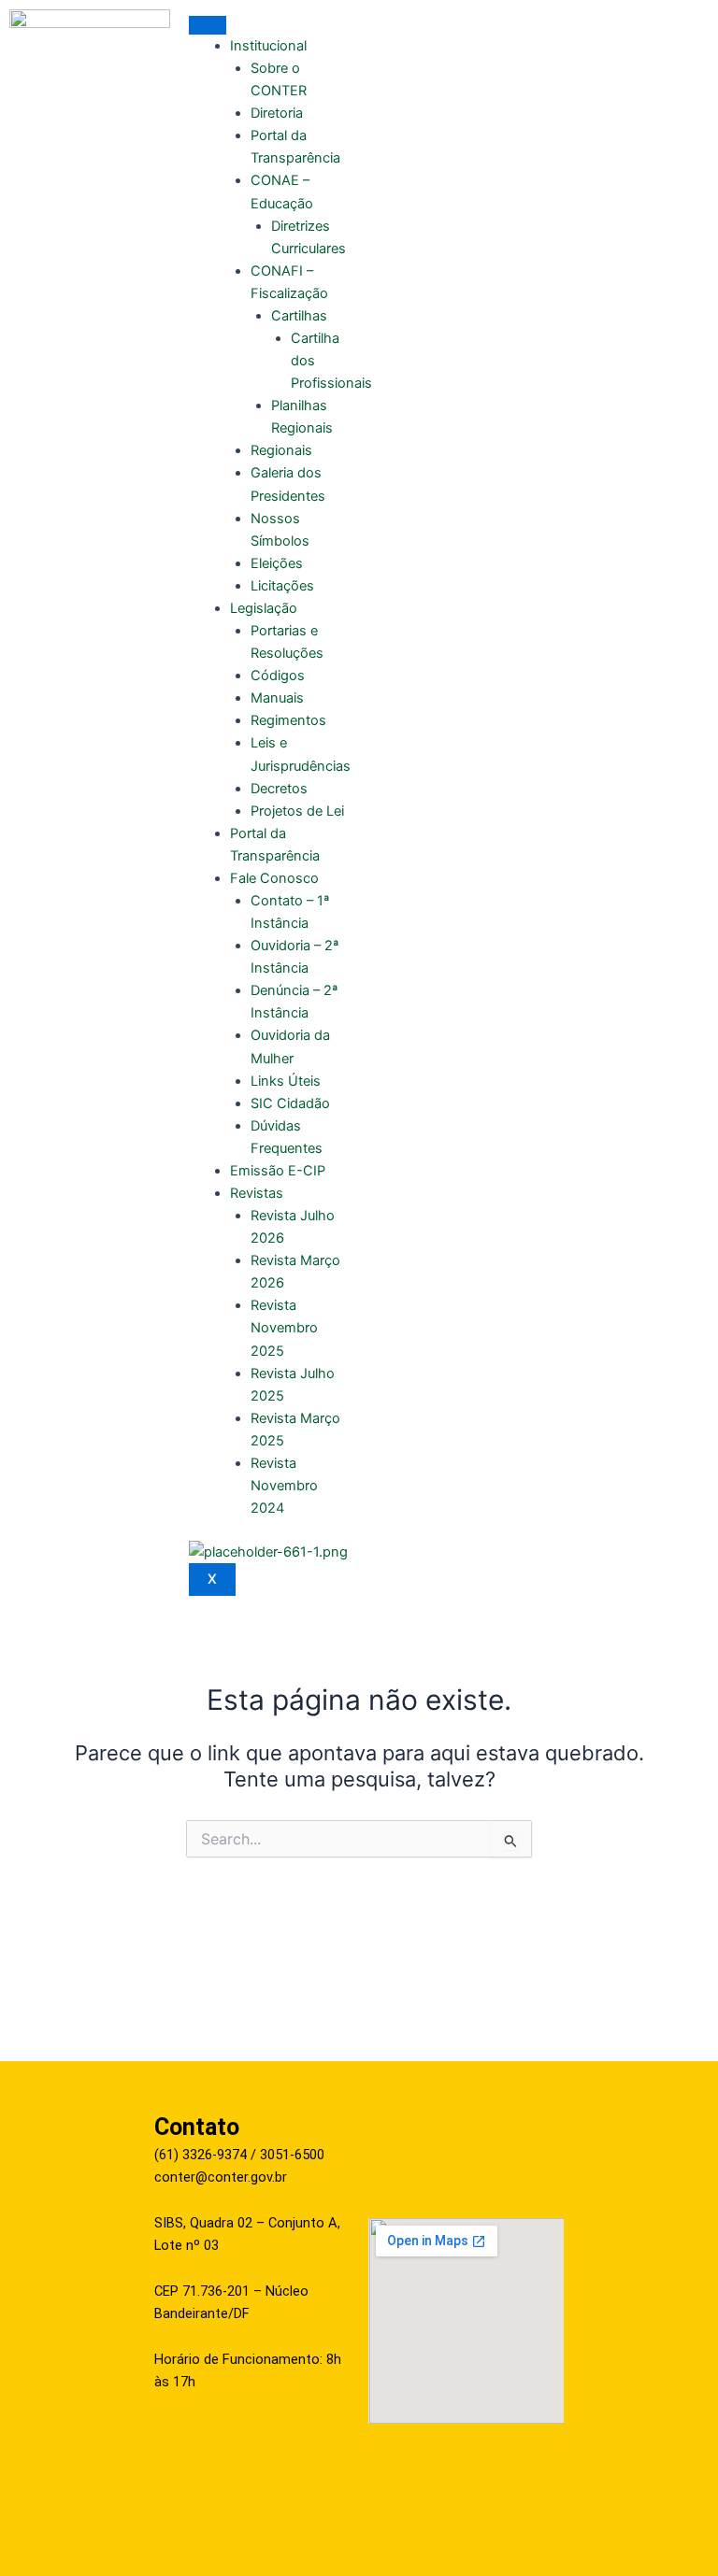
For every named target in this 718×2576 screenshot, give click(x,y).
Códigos (278, 676)
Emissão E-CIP (278, 1171)
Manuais (277, 698)
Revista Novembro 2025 (284, 1328)
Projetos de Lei (297, 811)
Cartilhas (299, 316)
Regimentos (288, 720)
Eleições (277, 563)
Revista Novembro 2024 (284, 1486)
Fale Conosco (274, 878)
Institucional (268, 46)
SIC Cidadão (290, 1103)
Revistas (257, 1193)
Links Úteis (286, 1081)
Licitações (282, 586)
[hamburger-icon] (208, 25)
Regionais (281, 450)
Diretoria (277, 113)
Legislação (264, 608)
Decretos (279, 789)
